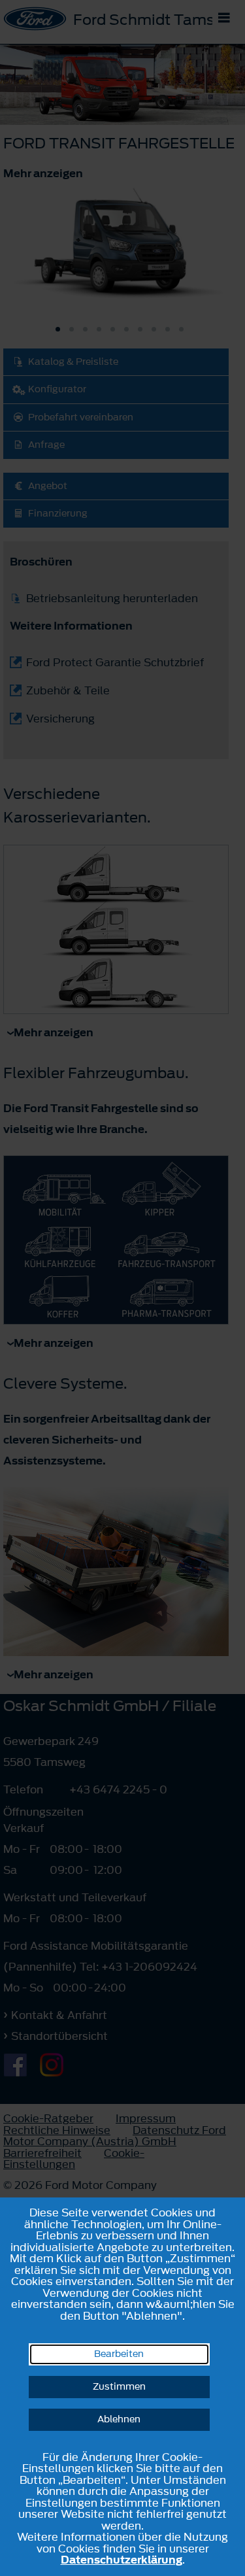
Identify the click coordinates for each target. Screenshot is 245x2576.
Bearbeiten (119, 2354)
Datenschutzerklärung (122, 2560)
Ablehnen (119, 2419)
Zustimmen (119, 2387)
